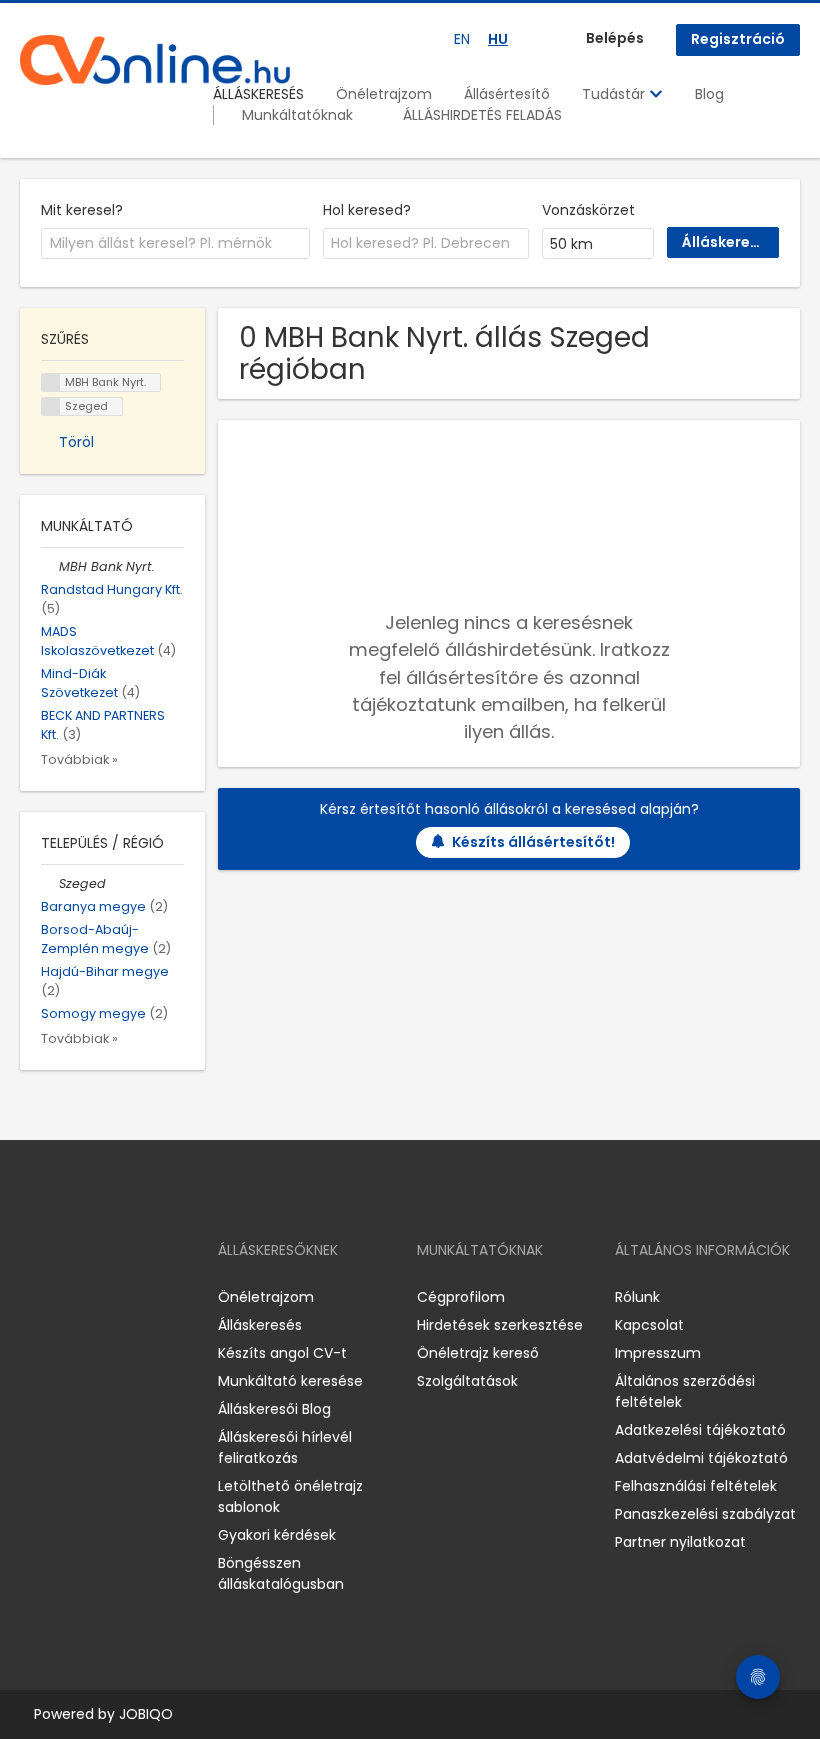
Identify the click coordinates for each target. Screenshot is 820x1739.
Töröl (76, 442)
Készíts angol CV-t (282, 1353)
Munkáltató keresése (290, 1381)
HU (498, 39)
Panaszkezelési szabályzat (705, 1514)
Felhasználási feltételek (696, 1486)
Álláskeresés (260, 1325)
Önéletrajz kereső (478, 1353)
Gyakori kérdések (277, 1535)
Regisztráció (738, 39)
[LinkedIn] (100, 1297)
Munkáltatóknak (297, 115)
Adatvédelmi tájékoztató (701, 1458)
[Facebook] (34, 1297)
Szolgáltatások (467, 1381)
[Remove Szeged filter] (50, 883)
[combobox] (175, 244)
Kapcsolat (649, 1325)
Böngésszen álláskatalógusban (281, 1573)
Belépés (615, 38)
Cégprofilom (461, 1297)
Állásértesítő (507, 94)
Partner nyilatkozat (680, 1542)
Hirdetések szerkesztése (500, 1325)
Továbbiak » (79, 759)
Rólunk (637, 1297)
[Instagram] (67, 1297)
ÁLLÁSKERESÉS (258, 94)
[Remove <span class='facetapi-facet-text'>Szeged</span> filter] (51, 406)
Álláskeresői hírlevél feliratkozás (285, 1447)
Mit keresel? (82, 210)
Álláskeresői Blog (274, 1409)
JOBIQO (146, 1714)
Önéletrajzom (384, 94)
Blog (709, 94)
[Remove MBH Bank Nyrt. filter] (50, 566)
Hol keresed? (367, 210)
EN (462, 39)
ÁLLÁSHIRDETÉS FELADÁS (482, 115)
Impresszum (658, 1353)
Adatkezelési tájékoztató (700, 1430)
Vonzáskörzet (588, 210)
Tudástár (615, 94)
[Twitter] (130, 1297)
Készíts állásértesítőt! (533, 842)
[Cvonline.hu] (155, 60)
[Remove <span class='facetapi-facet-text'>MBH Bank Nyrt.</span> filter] (51, 382)
